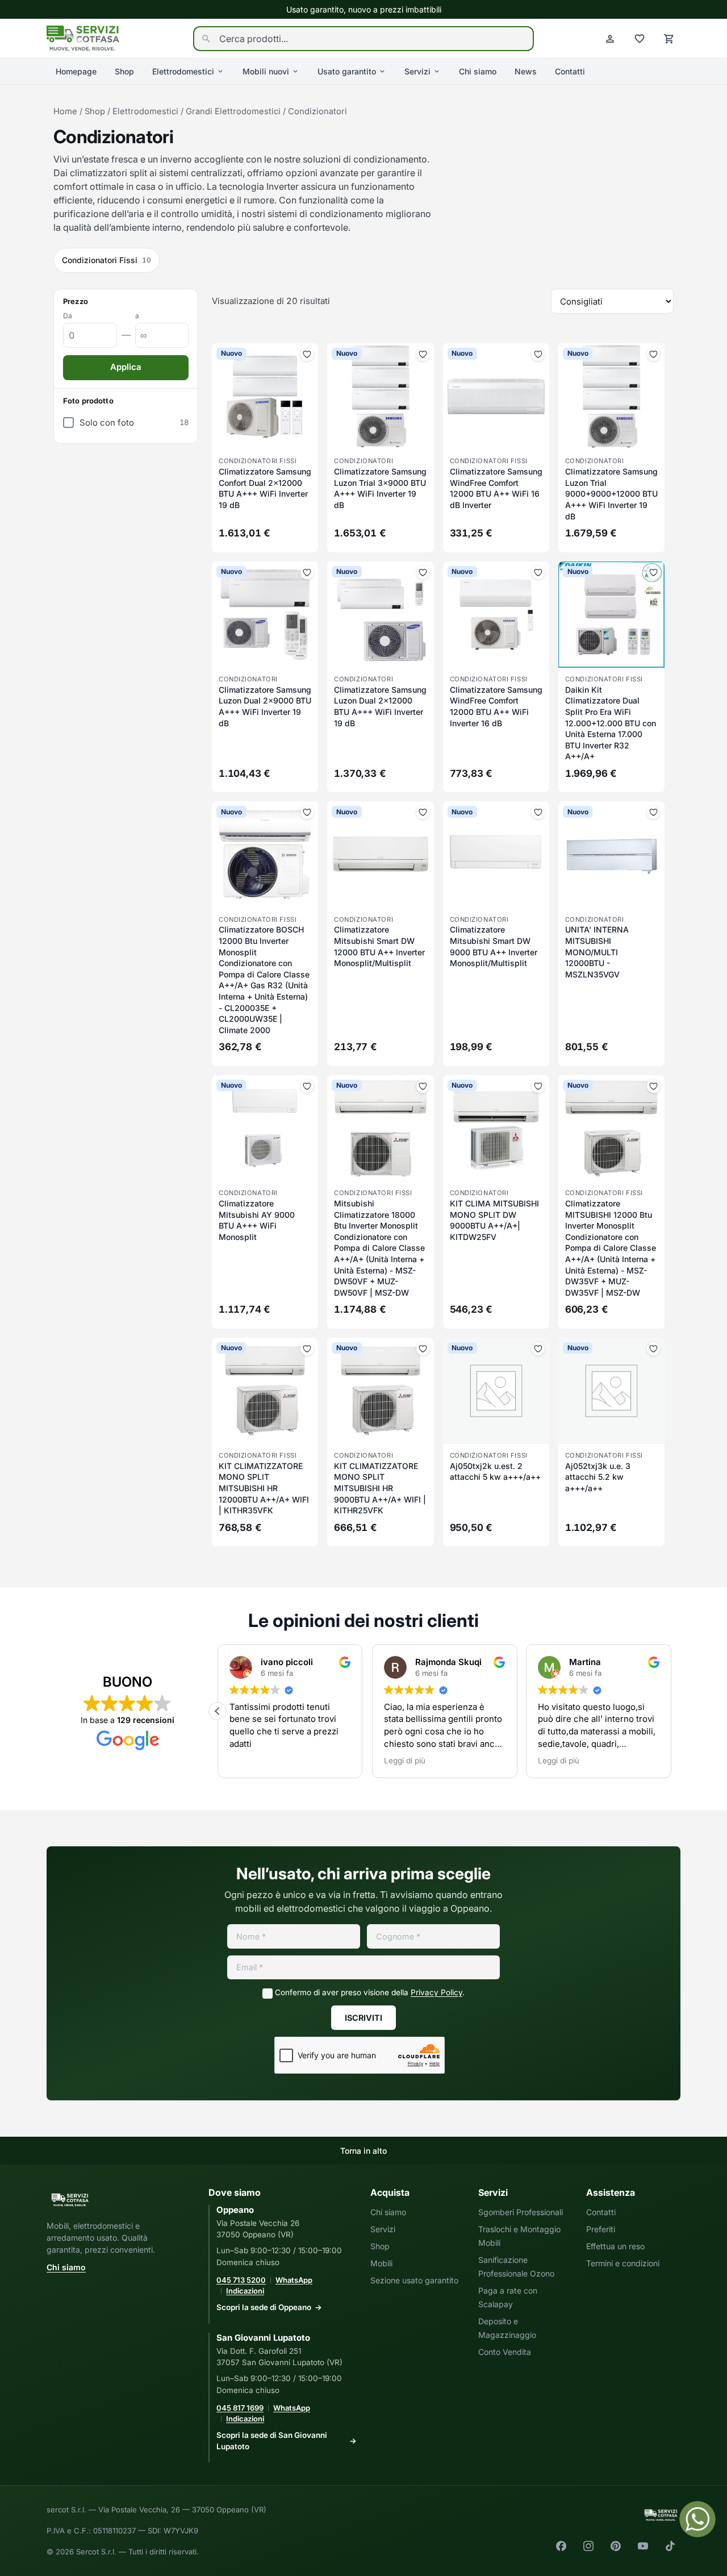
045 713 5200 (241, 2280)
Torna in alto (363, 2151)
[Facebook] (561, 2546)
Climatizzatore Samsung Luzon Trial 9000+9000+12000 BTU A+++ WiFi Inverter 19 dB (611, 494)
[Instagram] (588, 2546)
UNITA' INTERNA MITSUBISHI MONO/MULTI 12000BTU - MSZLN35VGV (597, 952)
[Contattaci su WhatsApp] (697, 2519)
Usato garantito (347, 71)
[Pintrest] (616, 2546)
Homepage (76, 71)
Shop (124, 71)
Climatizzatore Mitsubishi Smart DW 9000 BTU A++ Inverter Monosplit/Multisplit (494, 946)
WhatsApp (294, 2280)
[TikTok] (670, 2546)
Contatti (570, 71)
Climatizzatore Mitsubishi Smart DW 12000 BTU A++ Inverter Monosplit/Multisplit (379, 946)
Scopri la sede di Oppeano (264, 2307)
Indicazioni (245, 2291)
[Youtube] (643, 2546)
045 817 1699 (240, 2408)
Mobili (381, 2263)
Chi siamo (478, 71)
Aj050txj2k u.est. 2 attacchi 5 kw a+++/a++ (495, 1472)
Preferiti (601, 2229)
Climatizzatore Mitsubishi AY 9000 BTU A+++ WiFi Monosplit (257, 1220)
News (526, 71)
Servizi (417, 71)
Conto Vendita (505, 2352)
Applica (126, 367)
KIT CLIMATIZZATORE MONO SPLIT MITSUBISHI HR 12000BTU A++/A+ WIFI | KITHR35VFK (264, 1488)
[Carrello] (669, 39)
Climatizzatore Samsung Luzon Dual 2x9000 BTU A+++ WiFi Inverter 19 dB (265, 706)
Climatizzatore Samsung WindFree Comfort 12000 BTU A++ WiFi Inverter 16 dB (496, 706)
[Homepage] (83, 38)
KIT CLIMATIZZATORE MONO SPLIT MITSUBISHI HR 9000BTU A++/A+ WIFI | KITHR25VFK (380, 1488)
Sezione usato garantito (414, 2280)
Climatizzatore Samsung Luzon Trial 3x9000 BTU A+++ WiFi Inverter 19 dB (380, 488)
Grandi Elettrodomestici (233, 111)
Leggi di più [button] (405, 1761)
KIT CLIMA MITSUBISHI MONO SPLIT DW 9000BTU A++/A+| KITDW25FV (494, 1220)
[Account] (610, 39)
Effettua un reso (615, 2246)
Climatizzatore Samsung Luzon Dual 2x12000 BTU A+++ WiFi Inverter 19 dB (380, 706)
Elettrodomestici (183, 71)
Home (65, 111)
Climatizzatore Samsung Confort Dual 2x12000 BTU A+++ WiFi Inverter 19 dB (265, 488)
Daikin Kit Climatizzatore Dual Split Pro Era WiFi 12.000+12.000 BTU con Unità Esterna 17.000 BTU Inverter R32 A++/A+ (611, 723)
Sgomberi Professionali (521, 2212)
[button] (218, 1711)
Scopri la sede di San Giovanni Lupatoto (272, 2441)
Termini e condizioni (623, 2263)
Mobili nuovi (266, 71)
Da (68, 316)
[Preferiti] (640, 39)
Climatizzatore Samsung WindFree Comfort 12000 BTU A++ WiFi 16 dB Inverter (496, 488)
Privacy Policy (436, 1992)
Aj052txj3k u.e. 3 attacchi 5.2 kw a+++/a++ (598, 1477)
